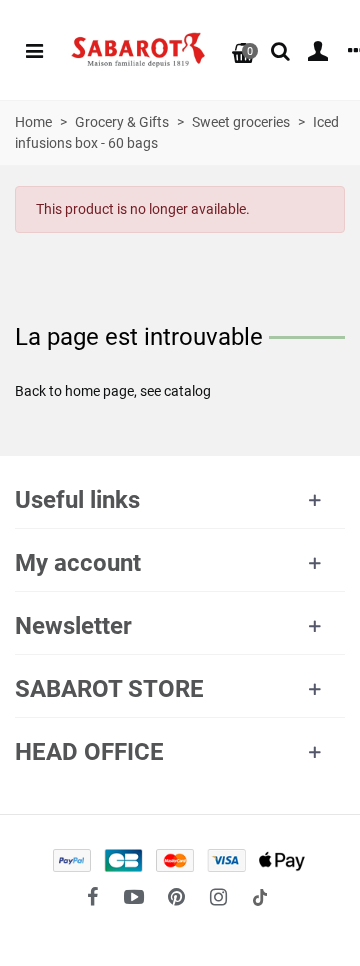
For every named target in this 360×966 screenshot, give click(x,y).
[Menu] (34, 50)
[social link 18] (260, 897)
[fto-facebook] (92, 897)
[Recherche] (280, 50)
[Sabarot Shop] (138, 50)
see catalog (175, 391)
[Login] (318, 50)
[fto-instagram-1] (218, 897)
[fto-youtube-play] (134, 897)
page (118, 391)
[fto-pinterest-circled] (176, 897)
